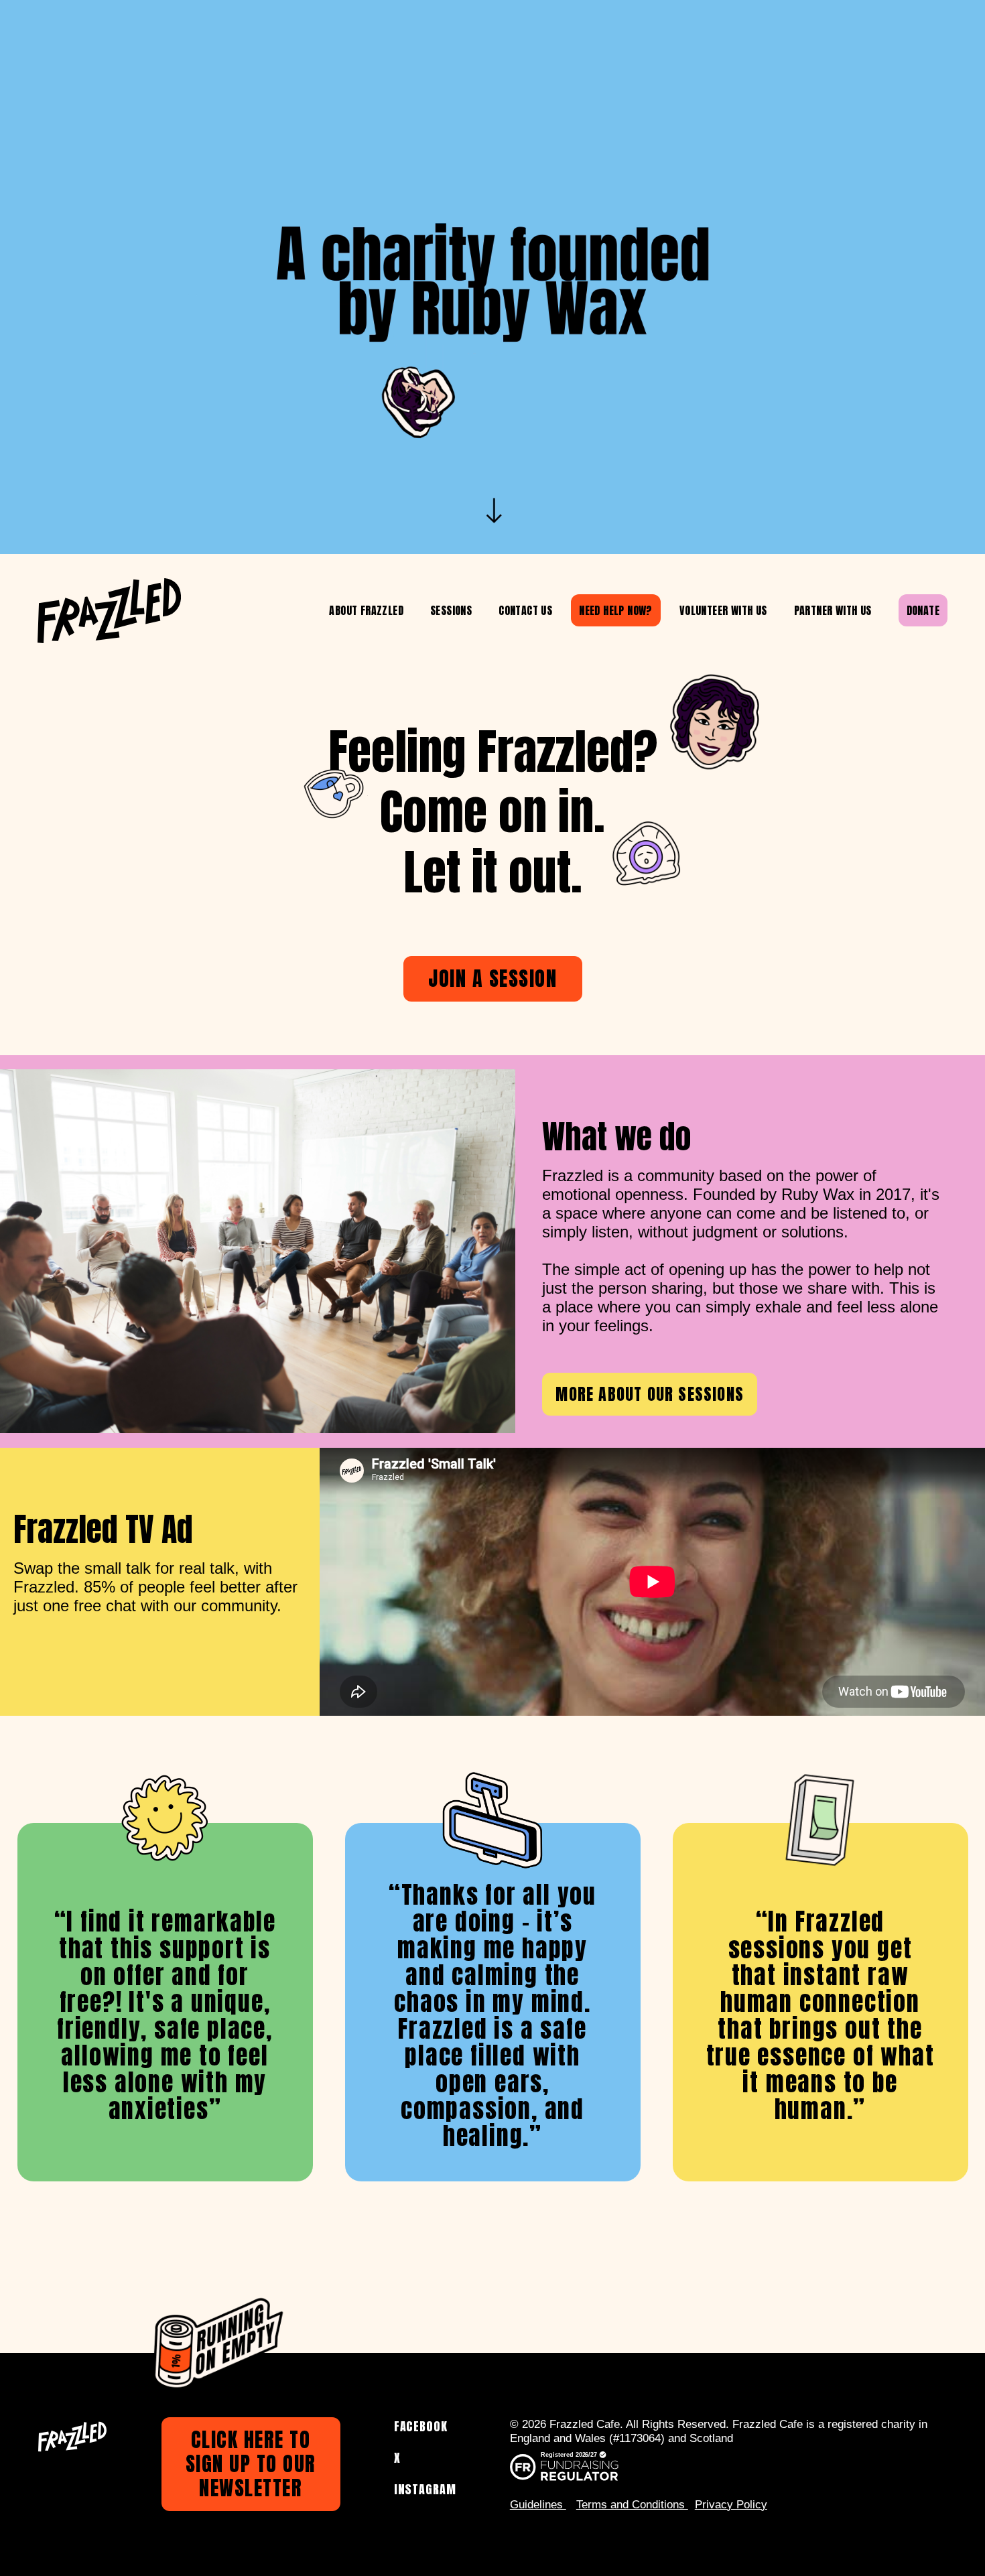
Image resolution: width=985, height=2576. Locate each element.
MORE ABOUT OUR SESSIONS (650, 1394)
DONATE (923, 610)
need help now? (616, 610)
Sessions (451, 610)
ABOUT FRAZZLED (366, 610)
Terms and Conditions (632, 2505)
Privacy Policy (731, 2505)
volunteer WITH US (723, 610)
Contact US (525, 610)
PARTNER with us (833, 610)
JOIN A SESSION (492, 978)
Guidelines (538, 2505)
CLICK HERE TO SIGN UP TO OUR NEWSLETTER (251, 2464)
